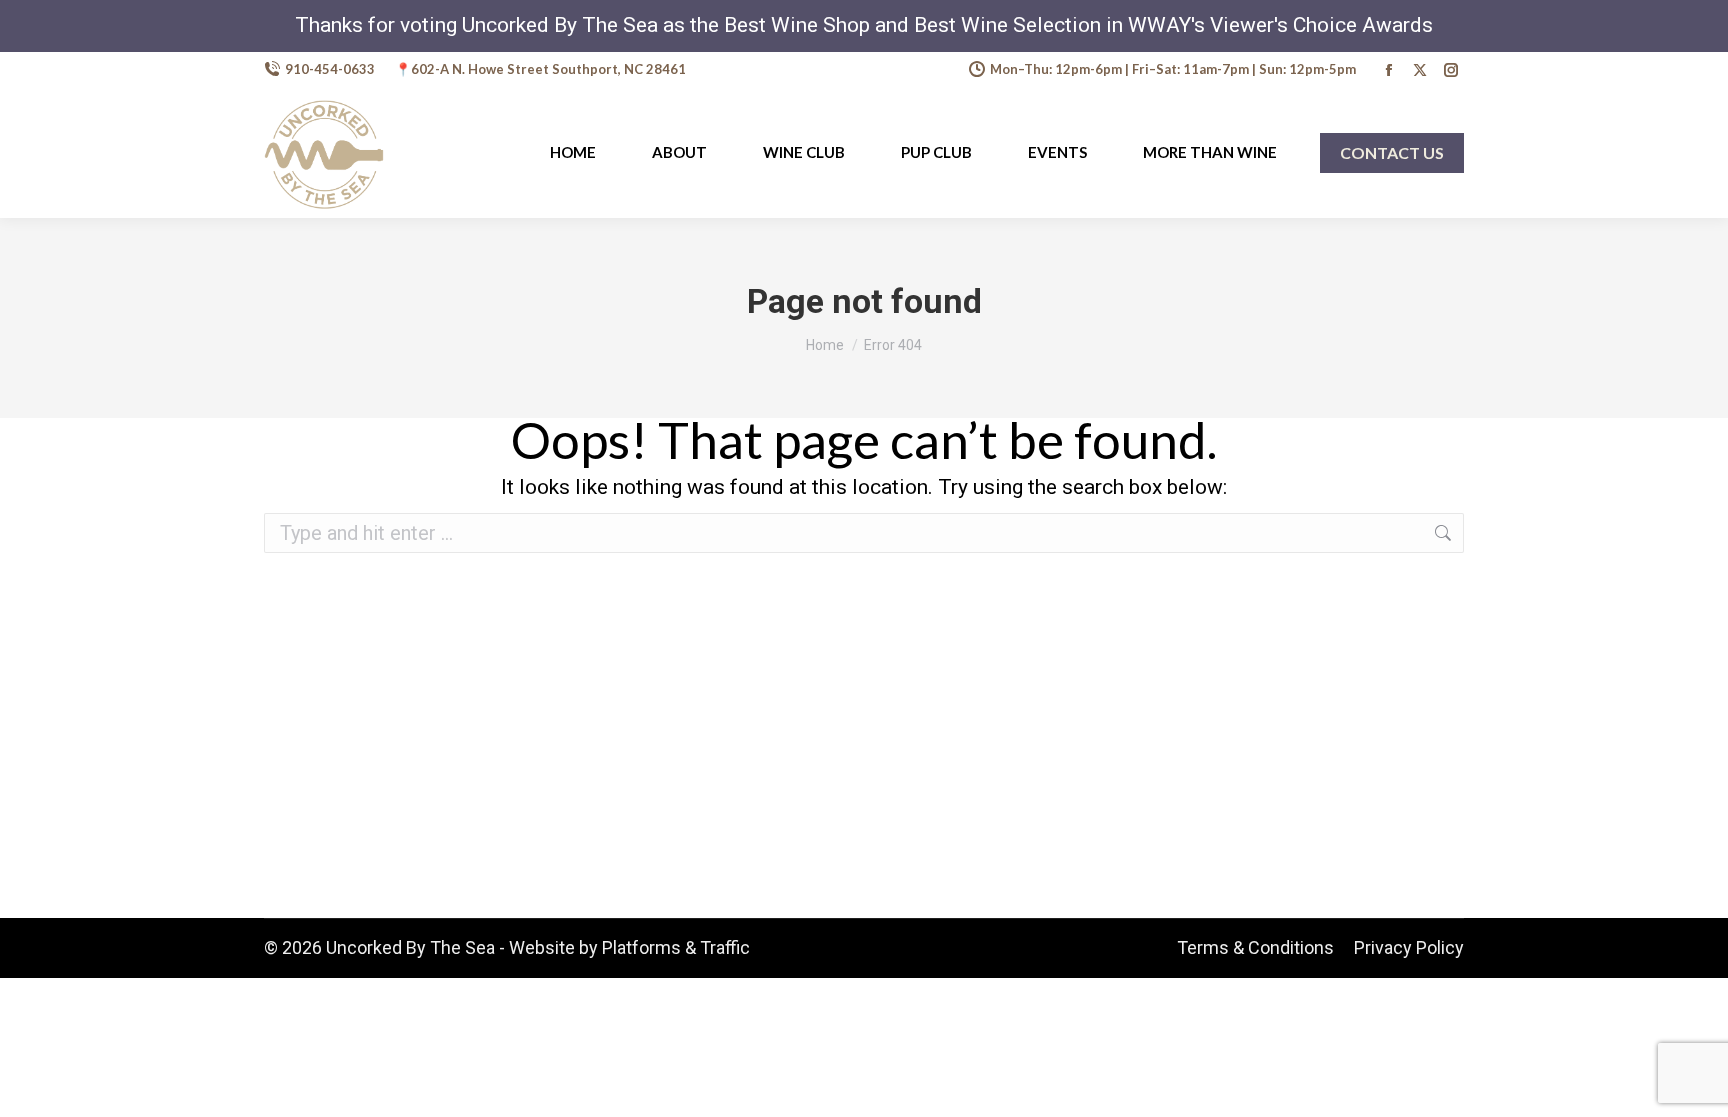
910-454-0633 (330, 69)
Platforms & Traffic (676, 947)
